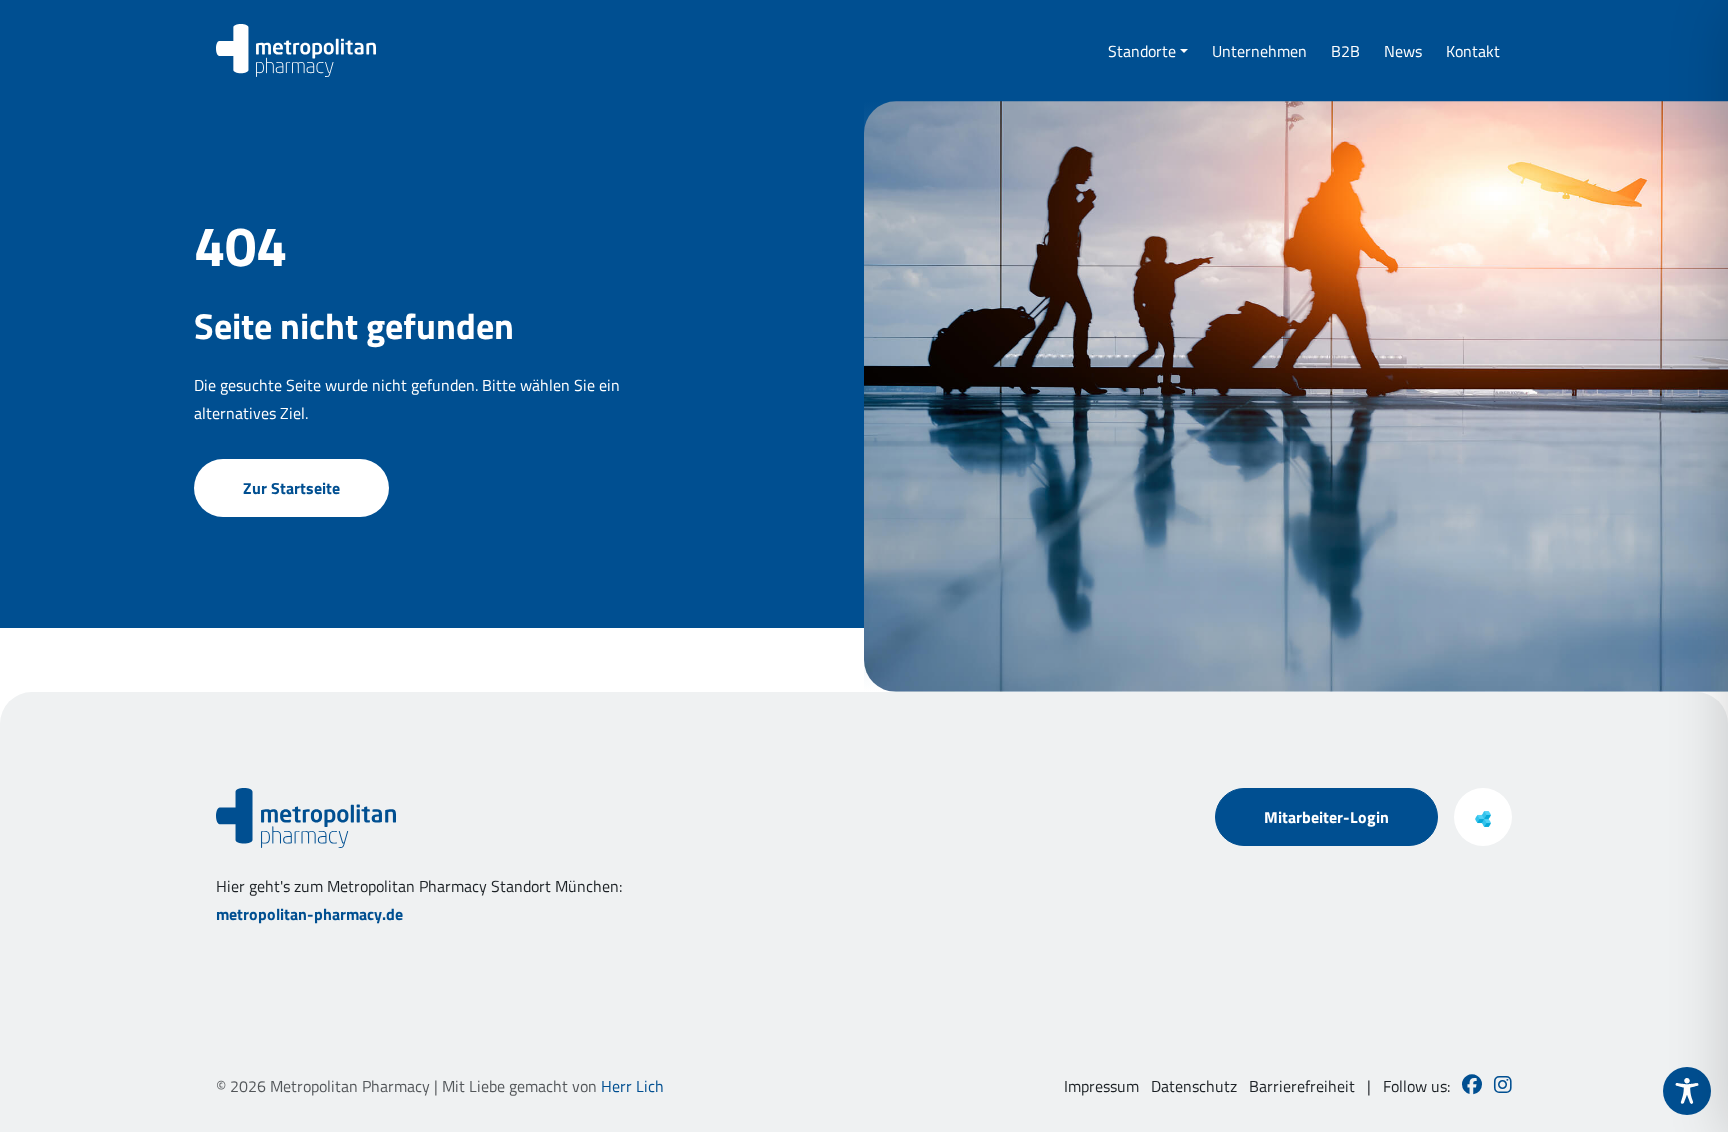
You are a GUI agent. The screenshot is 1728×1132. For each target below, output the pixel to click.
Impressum (1101, 1086)
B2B (1345, 51)
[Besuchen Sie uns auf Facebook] (1472, 1086)
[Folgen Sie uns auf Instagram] (1503, 1086)
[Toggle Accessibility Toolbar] (1687, 1091)
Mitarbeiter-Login (1326, 817)
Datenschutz (1194, 1086)
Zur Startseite (291, 488)
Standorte (1142, 51)
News (1403, 51)
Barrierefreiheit (1302, 1086)
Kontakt (1473, 51)
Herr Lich (632, 1086)
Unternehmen (1259, 51)
